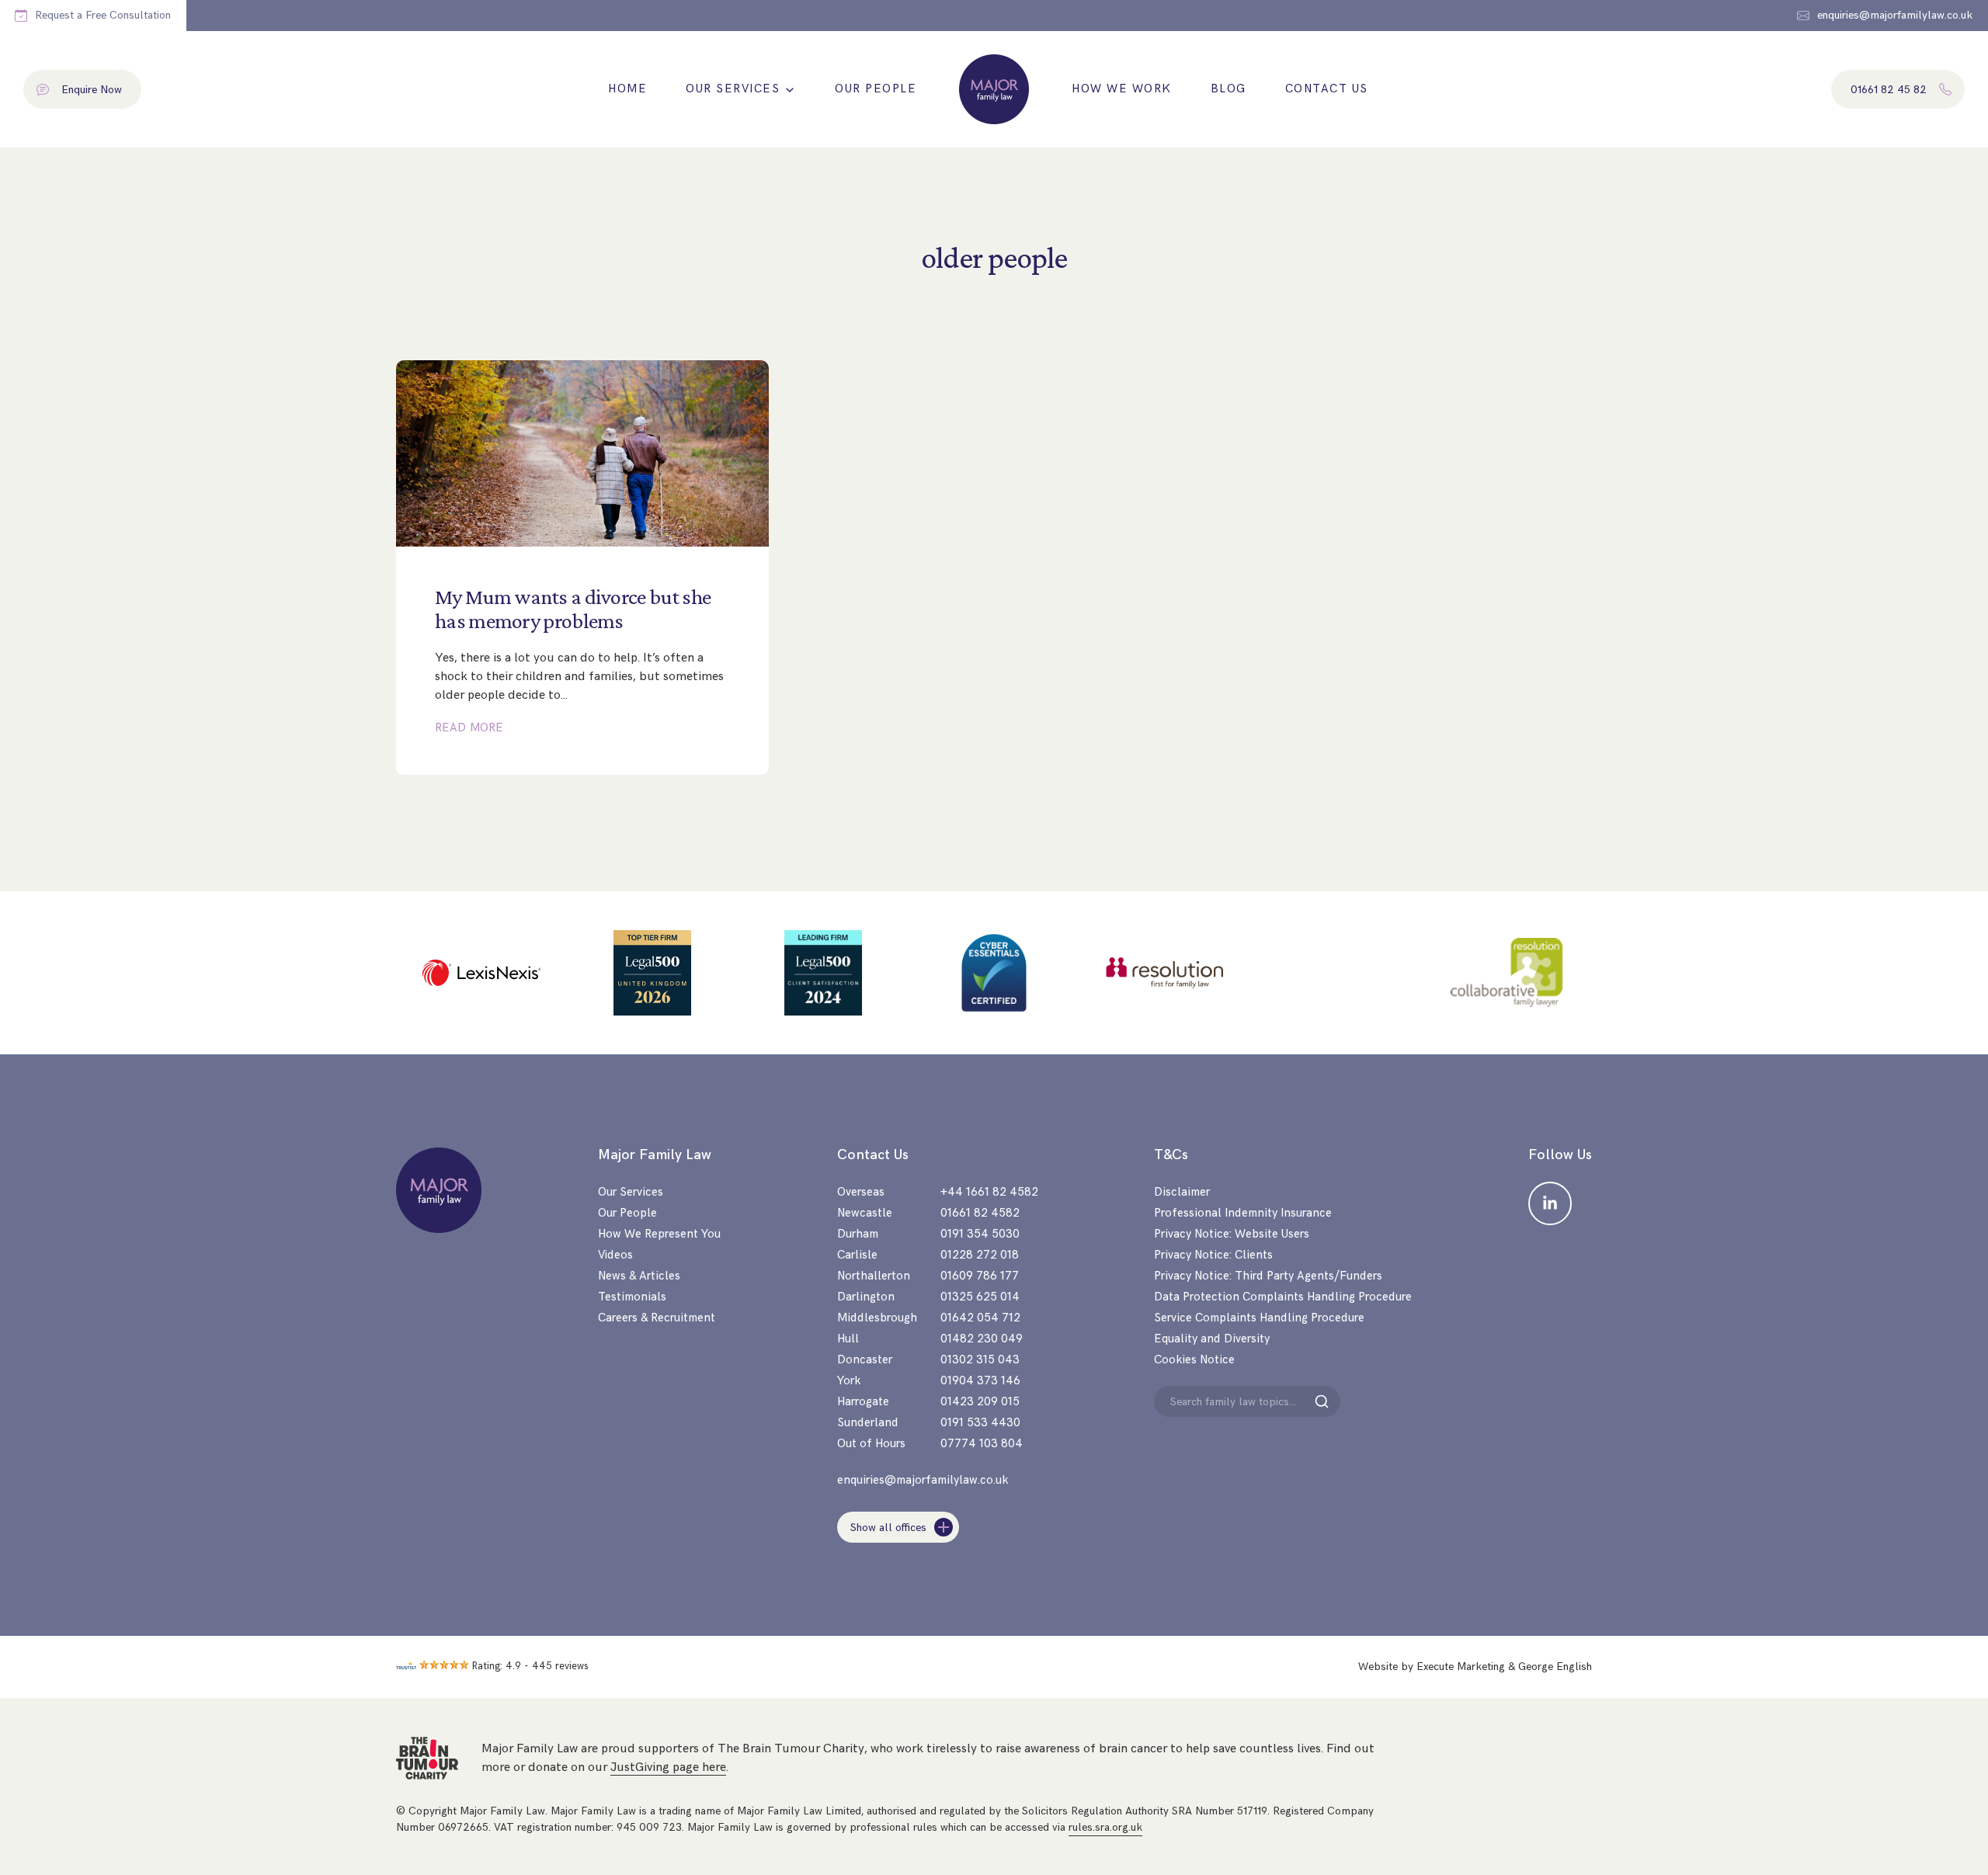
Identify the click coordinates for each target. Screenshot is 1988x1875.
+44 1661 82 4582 (989, 1192)
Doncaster (865, 1360)
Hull (848, 1339)
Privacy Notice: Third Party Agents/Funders (1268, 1276)
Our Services (733, 89)
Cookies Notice (1194, 1360)
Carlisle (857, 1255)
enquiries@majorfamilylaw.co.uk (923, 1480)
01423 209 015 (980, 1402)
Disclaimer (1182, 1192)
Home (627, 89)
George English (1555, 1667)
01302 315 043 (980, 1360)
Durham (858, 1234)
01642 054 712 (980, 1318)
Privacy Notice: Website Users (1232, 1234)
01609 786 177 (980, 1276)
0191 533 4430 (980, 1423)
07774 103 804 (982, 1444)
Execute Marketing (1461, 1667)
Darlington (866, 1297)
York (849, 1381)
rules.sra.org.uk (1105, 1827)
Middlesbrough (877, 1318)
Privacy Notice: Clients (1213, 1255)
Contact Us (1327, 89)
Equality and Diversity (1212, 1339)
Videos (615, 1255)
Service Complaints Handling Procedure (1259, 1318)
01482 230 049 (982, 1339)
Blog (1229, 89)
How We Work (1122, 89)
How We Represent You (659, 1234)
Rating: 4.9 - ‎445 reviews (530, 1666)
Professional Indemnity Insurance (1243, 1213)
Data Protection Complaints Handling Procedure (1283, 1297)
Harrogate (863, 1402)
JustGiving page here (668, 1767)
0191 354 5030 (980, 1234)
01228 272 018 (980, 1255)
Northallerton (874, 1276)
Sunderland (868, 1423)
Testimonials (632, 1297)
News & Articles (639, 1276)
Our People (876, 89)
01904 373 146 (980, 1381)
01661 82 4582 (980, 1213)
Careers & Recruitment (657, 1318)
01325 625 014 (980, 1297)
